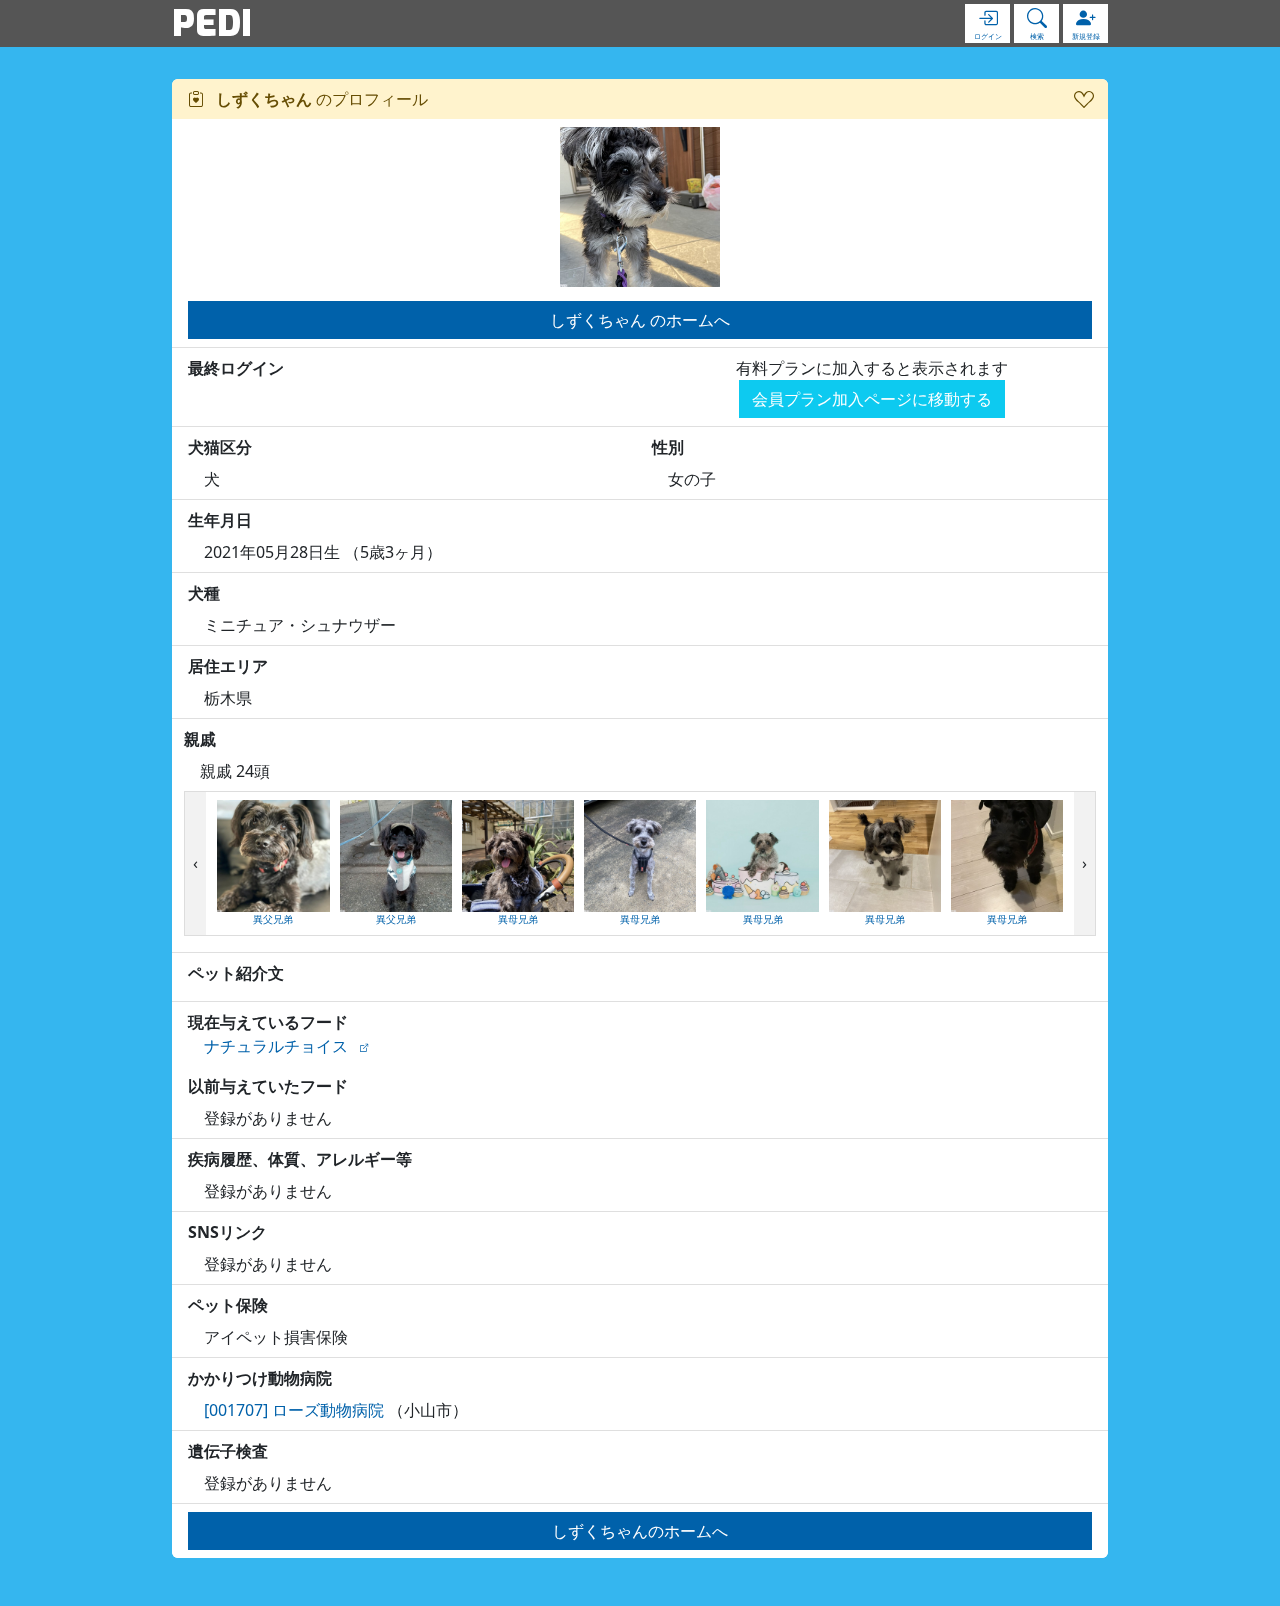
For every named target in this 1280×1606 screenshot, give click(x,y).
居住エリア (228, 666)
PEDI (212, 23)
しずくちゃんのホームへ (640, 1531)
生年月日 (220, 520)
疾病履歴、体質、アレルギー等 (300, 1159)
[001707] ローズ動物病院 (294, 1410)
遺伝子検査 (228, 1451)
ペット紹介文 (236, 973)
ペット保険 (228, 1305)
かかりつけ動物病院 (260, 1378)
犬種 (204, 593)
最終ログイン (236, 368)
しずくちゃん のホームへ (640, 320)
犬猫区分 (220, 447)
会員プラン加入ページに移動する (872, 399)
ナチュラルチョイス (276, 1046)
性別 (668, 447)
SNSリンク (227, 1232)
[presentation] (195, 864)
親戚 (200, 739)
